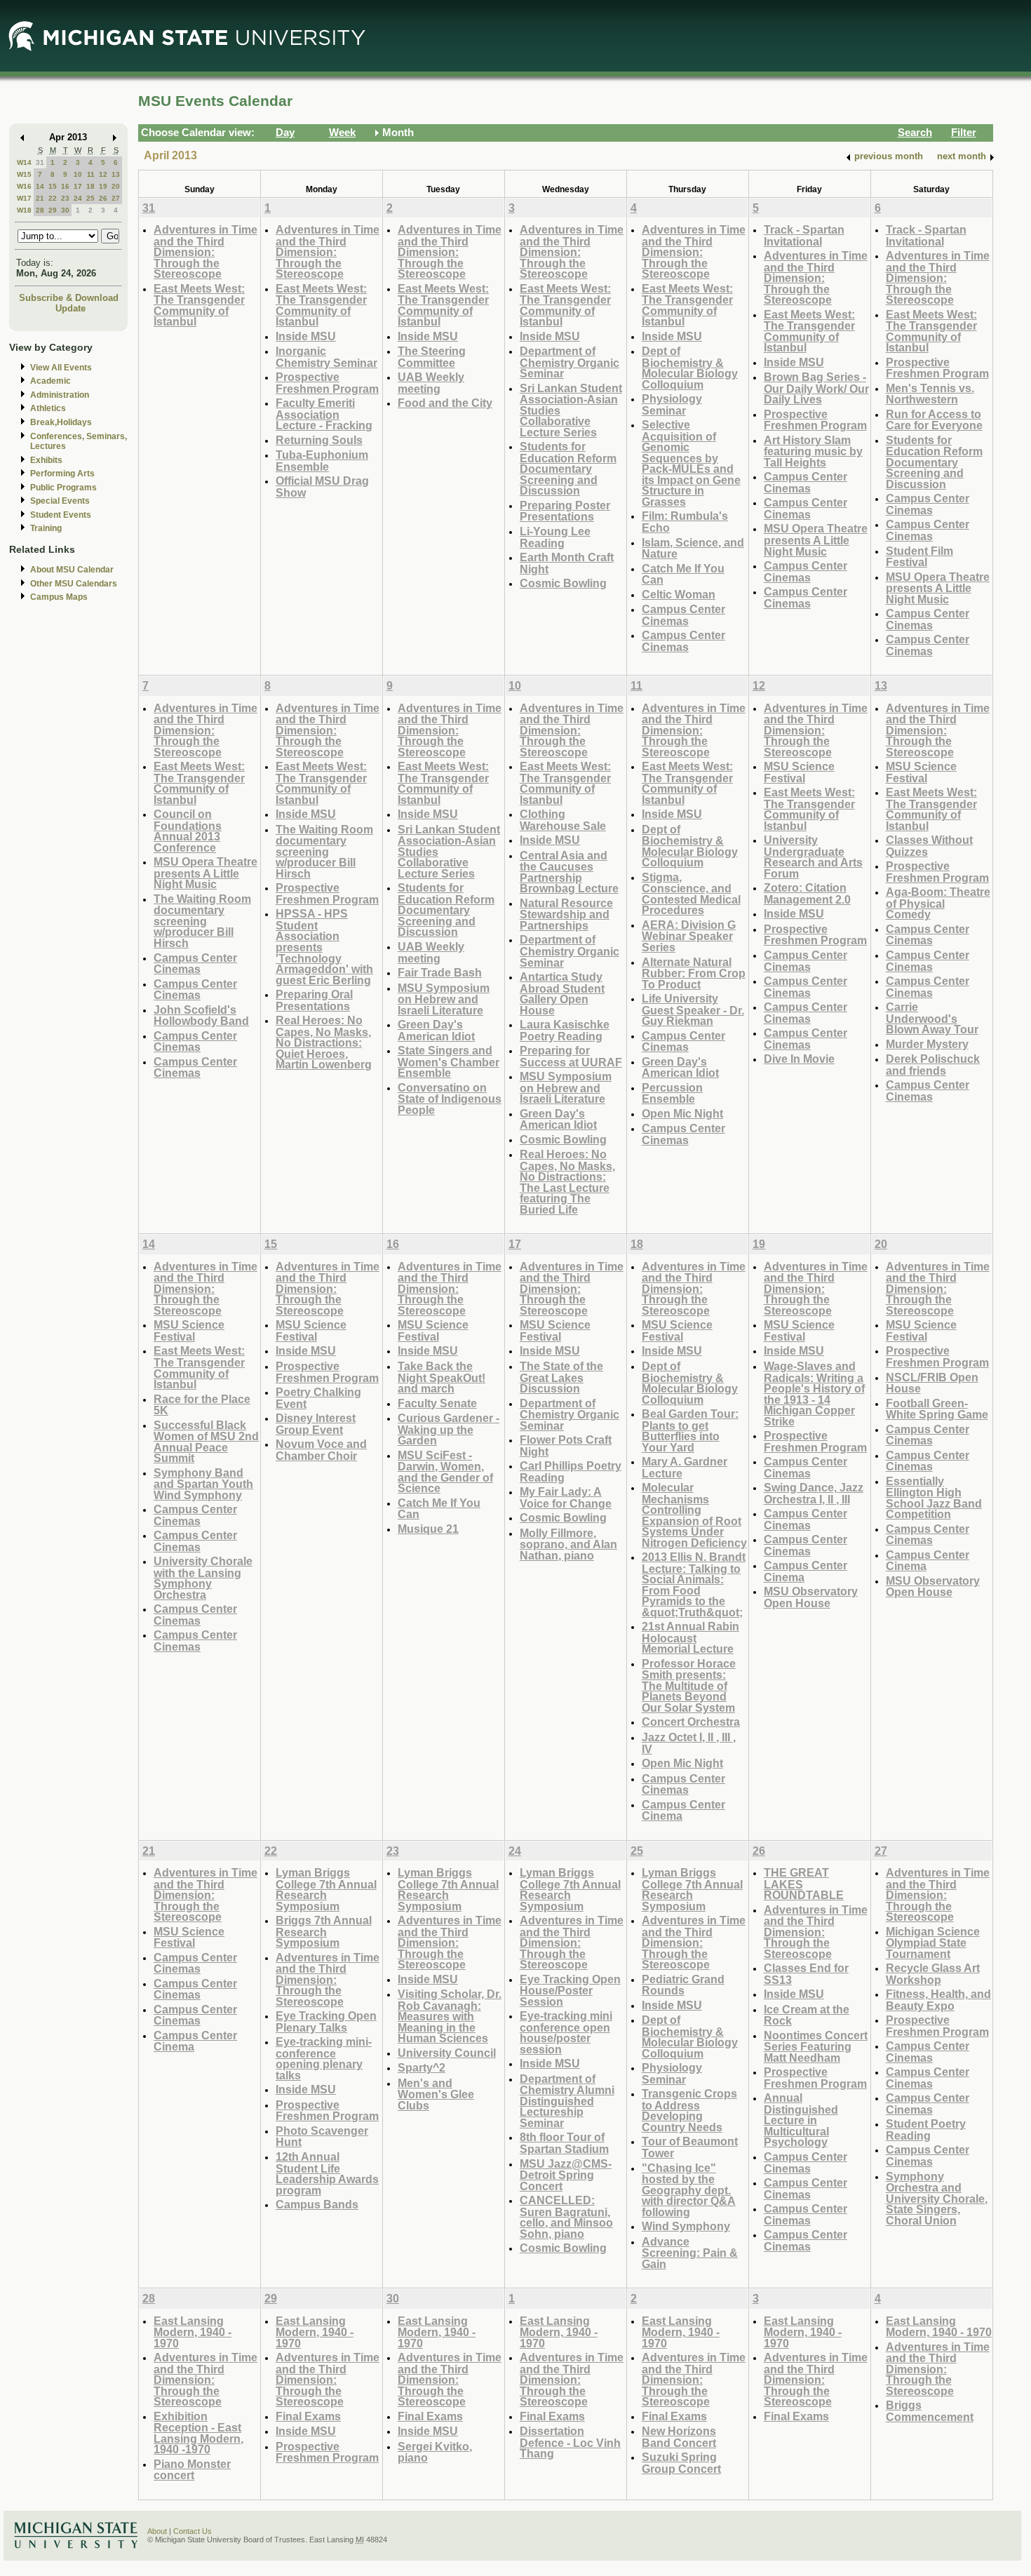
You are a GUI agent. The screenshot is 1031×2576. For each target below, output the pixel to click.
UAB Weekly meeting (431, 383)
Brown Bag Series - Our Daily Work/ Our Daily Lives (816, 388)
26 (103, 198)
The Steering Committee (432, 357)
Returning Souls (319, 440)
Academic (50, 381)
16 (65, 186)
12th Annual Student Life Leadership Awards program (327, 2173)
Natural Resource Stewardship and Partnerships (566, 914)
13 (116, 174)
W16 (24, 186)
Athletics (48, 408)
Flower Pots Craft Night (566, 1445)
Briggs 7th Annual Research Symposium (324, 1931)
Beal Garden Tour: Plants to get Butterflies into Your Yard (690, 1430)
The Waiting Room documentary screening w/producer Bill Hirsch (202, 921)
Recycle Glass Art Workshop (933, 1974)
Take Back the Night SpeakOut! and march (442, 1377)
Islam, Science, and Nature (693, 548)
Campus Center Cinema (683, 1810)
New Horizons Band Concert (679, 2437)
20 (116, 186)
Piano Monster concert (192, 2470)
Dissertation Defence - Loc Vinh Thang (570, 2442)
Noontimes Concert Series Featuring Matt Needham (816, 2046)
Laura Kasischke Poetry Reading (565, 1030)
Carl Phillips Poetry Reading (571, 1471)
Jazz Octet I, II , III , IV (689, 1743)
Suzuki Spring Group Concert (681, 2463)
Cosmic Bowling (563, 583)
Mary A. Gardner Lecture (685, 1467)
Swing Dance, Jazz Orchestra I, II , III (814, 1493)
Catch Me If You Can (683, 574)
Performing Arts (62, 474)
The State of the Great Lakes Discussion (561, 1377)
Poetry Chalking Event (318, 1398)
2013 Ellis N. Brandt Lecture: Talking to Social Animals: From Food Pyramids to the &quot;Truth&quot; (694, 1584)
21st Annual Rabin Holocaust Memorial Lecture (690, 1637)
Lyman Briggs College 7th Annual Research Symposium (326, 1889)
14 (40, 186)
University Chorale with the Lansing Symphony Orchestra (203, 1578)
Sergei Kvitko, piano (435, 2452)
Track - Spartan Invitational (804, 235)
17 (78, 186)
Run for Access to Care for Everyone (934, 420)
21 (40, 198)
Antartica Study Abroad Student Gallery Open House (562, 993)
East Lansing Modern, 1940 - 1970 (193, 2332)
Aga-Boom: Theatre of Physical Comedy (938, 903)
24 (78, 198)
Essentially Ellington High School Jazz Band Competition (934, 1498)
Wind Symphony (686, 2226)
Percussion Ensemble (672, 1093)
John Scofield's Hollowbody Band (201, 1015)
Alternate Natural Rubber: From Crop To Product (694, 973)
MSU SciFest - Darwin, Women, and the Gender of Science (445, 1472)
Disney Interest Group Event (316, 1424)
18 (90, 186)
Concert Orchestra (691, 1722)
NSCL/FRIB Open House (932, 1383)
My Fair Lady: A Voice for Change (566, 1497)
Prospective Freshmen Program (327, 383)
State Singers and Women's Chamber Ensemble (449, 1061)
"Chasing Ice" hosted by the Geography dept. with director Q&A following (689, 2190)
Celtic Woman (679, 594)
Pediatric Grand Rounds (683, 1985)
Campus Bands (317, 2204)
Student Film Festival (919, 557)
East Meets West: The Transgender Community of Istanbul (199, 305)
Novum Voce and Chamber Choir (321, 1450)
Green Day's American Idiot (436, 1030)
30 (65, 210)
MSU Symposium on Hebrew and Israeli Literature (444, 999)
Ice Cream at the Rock (807, 2015)
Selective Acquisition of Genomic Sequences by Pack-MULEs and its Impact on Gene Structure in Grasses (691, 463)
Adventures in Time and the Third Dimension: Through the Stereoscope (205, 251)
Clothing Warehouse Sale (563, 820)
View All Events (61, 368)
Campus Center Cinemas (683, 615)
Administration (60, 395)
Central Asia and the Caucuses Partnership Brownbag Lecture (569, 872)
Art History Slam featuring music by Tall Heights (813, 451)
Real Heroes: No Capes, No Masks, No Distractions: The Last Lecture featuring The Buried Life (567, 1182)
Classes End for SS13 (806, 1974)
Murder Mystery (927, 1044)
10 (78, 174)
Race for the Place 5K (202, 1405)
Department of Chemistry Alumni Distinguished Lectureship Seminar (567, 2101)
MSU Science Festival (799, 772)
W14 (24, 162)
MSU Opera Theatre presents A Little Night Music (816, 539)
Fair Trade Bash (440, 972)
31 (40, 162)
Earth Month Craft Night (567, 563)
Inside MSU (306, 336)
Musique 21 (428, 1529)
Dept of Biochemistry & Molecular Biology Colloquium (690, 368)
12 (103, 174)
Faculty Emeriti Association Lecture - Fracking (324, 414)
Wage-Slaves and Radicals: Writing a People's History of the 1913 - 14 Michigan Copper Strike (814, 1394)
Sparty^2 (422, 2067)
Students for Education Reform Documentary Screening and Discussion (568, 468)
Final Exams (308, 2416)
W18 (24, 210)
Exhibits (46, 460)
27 (116, 198)
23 (65, 198)
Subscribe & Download (69, 298)
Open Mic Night (682, 1113)
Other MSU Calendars (74, 584)
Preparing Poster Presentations (565, 511)
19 (103, 186)
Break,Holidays (61, 422)
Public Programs (63, 488)
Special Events (60, 501)
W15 (24, 174)
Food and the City (445, 403)
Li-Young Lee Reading (555, 537)
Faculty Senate (437, 1403)
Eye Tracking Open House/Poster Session (570, 1990)
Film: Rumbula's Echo (685, 522)
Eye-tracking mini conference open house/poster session (566, 2032)
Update (70, 308)
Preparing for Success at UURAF (571, 1056)
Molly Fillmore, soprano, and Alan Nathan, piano (568, 1544)
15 (53, 186)
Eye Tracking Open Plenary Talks (326, 2021)
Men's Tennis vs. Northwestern (930, 394)
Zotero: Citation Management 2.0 (807, 893)
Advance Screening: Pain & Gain (690, 2253)
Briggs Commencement (930, 2411)
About (157, 2531)
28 (40, 210)
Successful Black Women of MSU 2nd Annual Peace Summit (206, 1442)
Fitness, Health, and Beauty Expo (938, 2000)
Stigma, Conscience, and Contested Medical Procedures (691, 894)
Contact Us (193, 2531)
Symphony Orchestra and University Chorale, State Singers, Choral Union (937, 2198)
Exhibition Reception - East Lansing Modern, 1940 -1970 (198, 2433)
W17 (24, 198)
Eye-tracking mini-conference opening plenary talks (324, 2058)
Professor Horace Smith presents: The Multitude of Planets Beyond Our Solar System (689, 1685)
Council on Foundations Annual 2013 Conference (188, 831)
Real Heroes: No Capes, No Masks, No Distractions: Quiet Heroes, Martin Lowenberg (324, 1042)
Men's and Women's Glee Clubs (436, 2094)
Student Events (61, 515)
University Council (447, 2053)
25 (90, 198)
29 (53, 210)
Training (46, 528)
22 (53, 198)
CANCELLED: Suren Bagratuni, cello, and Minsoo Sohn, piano (566, 2217)
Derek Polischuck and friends (933, 1065)
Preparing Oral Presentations (314, 1000)
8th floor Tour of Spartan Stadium (564, 2143)
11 (91, 174)
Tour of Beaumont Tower (690, 2147)
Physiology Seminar (672, 404)
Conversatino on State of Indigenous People (450, 1099)
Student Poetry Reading (926, 2129)
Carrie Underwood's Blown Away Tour (932, 1018)
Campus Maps (59, 597)
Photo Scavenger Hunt (322, 2136)
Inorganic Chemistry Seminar (326, 357)
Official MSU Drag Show (322, 487)
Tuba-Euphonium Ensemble (322, 461)
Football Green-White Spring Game (937, 1409)
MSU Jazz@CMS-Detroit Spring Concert (566, 2175)
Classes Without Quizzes (929, 846)
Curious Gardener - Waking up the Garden (449, 1429)
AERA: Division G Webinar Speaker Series (689, 936)
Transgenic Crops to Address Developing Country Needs (689, 2110)
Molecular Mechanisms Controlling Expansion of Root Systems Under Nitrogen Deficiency (694, 1515)
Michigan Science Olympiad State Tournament (933, 1943)
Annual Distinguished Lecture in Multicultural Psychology (801, 2120)
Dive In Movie (799, 1059)
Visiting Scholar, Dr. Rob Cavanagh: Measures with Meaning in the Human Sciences (450, 2016)
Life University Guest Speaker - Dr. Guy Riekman (693, 1009)
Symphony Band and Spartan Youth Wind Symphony (203, 1484)
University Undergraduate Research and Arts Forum (813, 857)
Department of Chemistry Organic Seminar (570, 362)
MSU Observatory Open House (811, 1597)
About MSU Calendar (72, 570)
